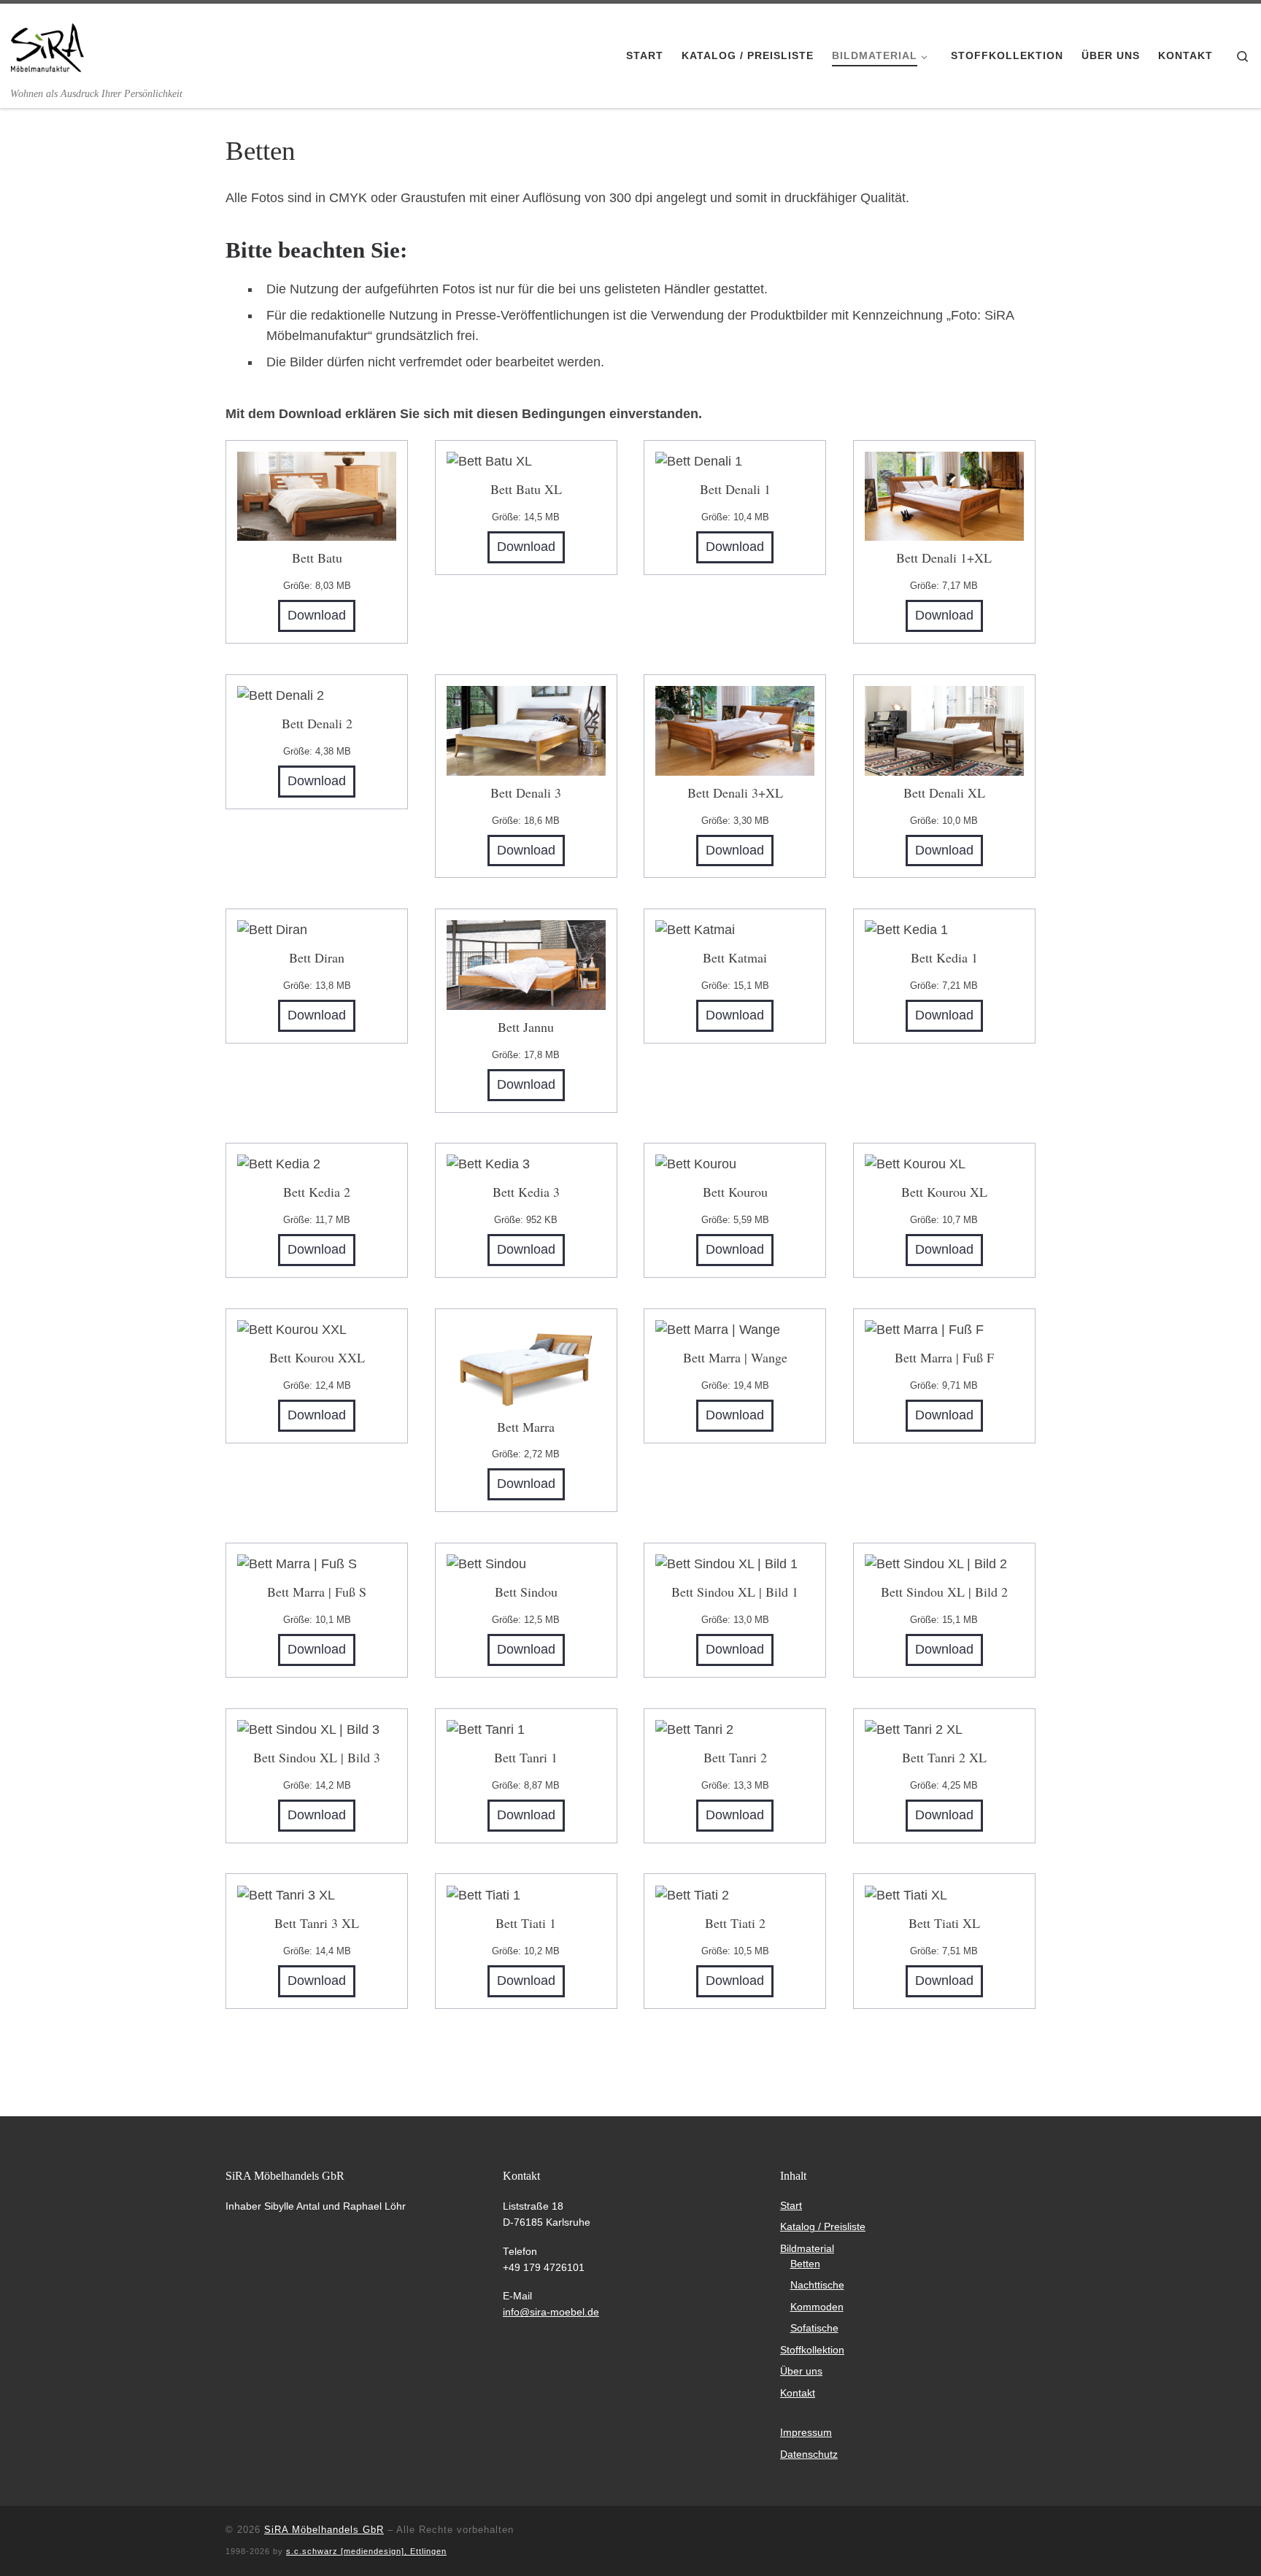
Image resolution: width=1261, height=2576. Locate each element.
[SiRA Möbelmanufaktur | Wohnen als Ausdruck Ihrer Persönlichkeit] (47, 45)
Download (317, 615)
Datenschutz (809, 2454)
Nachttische (817, 2285)
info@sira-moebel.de (551, 2312)
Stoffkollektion (812, 2350)
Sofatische (814, 2328)
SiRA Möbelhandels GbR (324, 2530)
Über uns (801, 2371)
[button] (32, 2544)
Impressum (806, 2433)
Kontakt (798, 2393)
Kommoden (817, 2307)
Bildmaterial (807, 2249)
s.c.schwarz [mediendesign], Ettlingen (366, 2551)
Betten (805, 2264)
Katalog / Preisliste (823, 2227)
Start (791, 2206)
